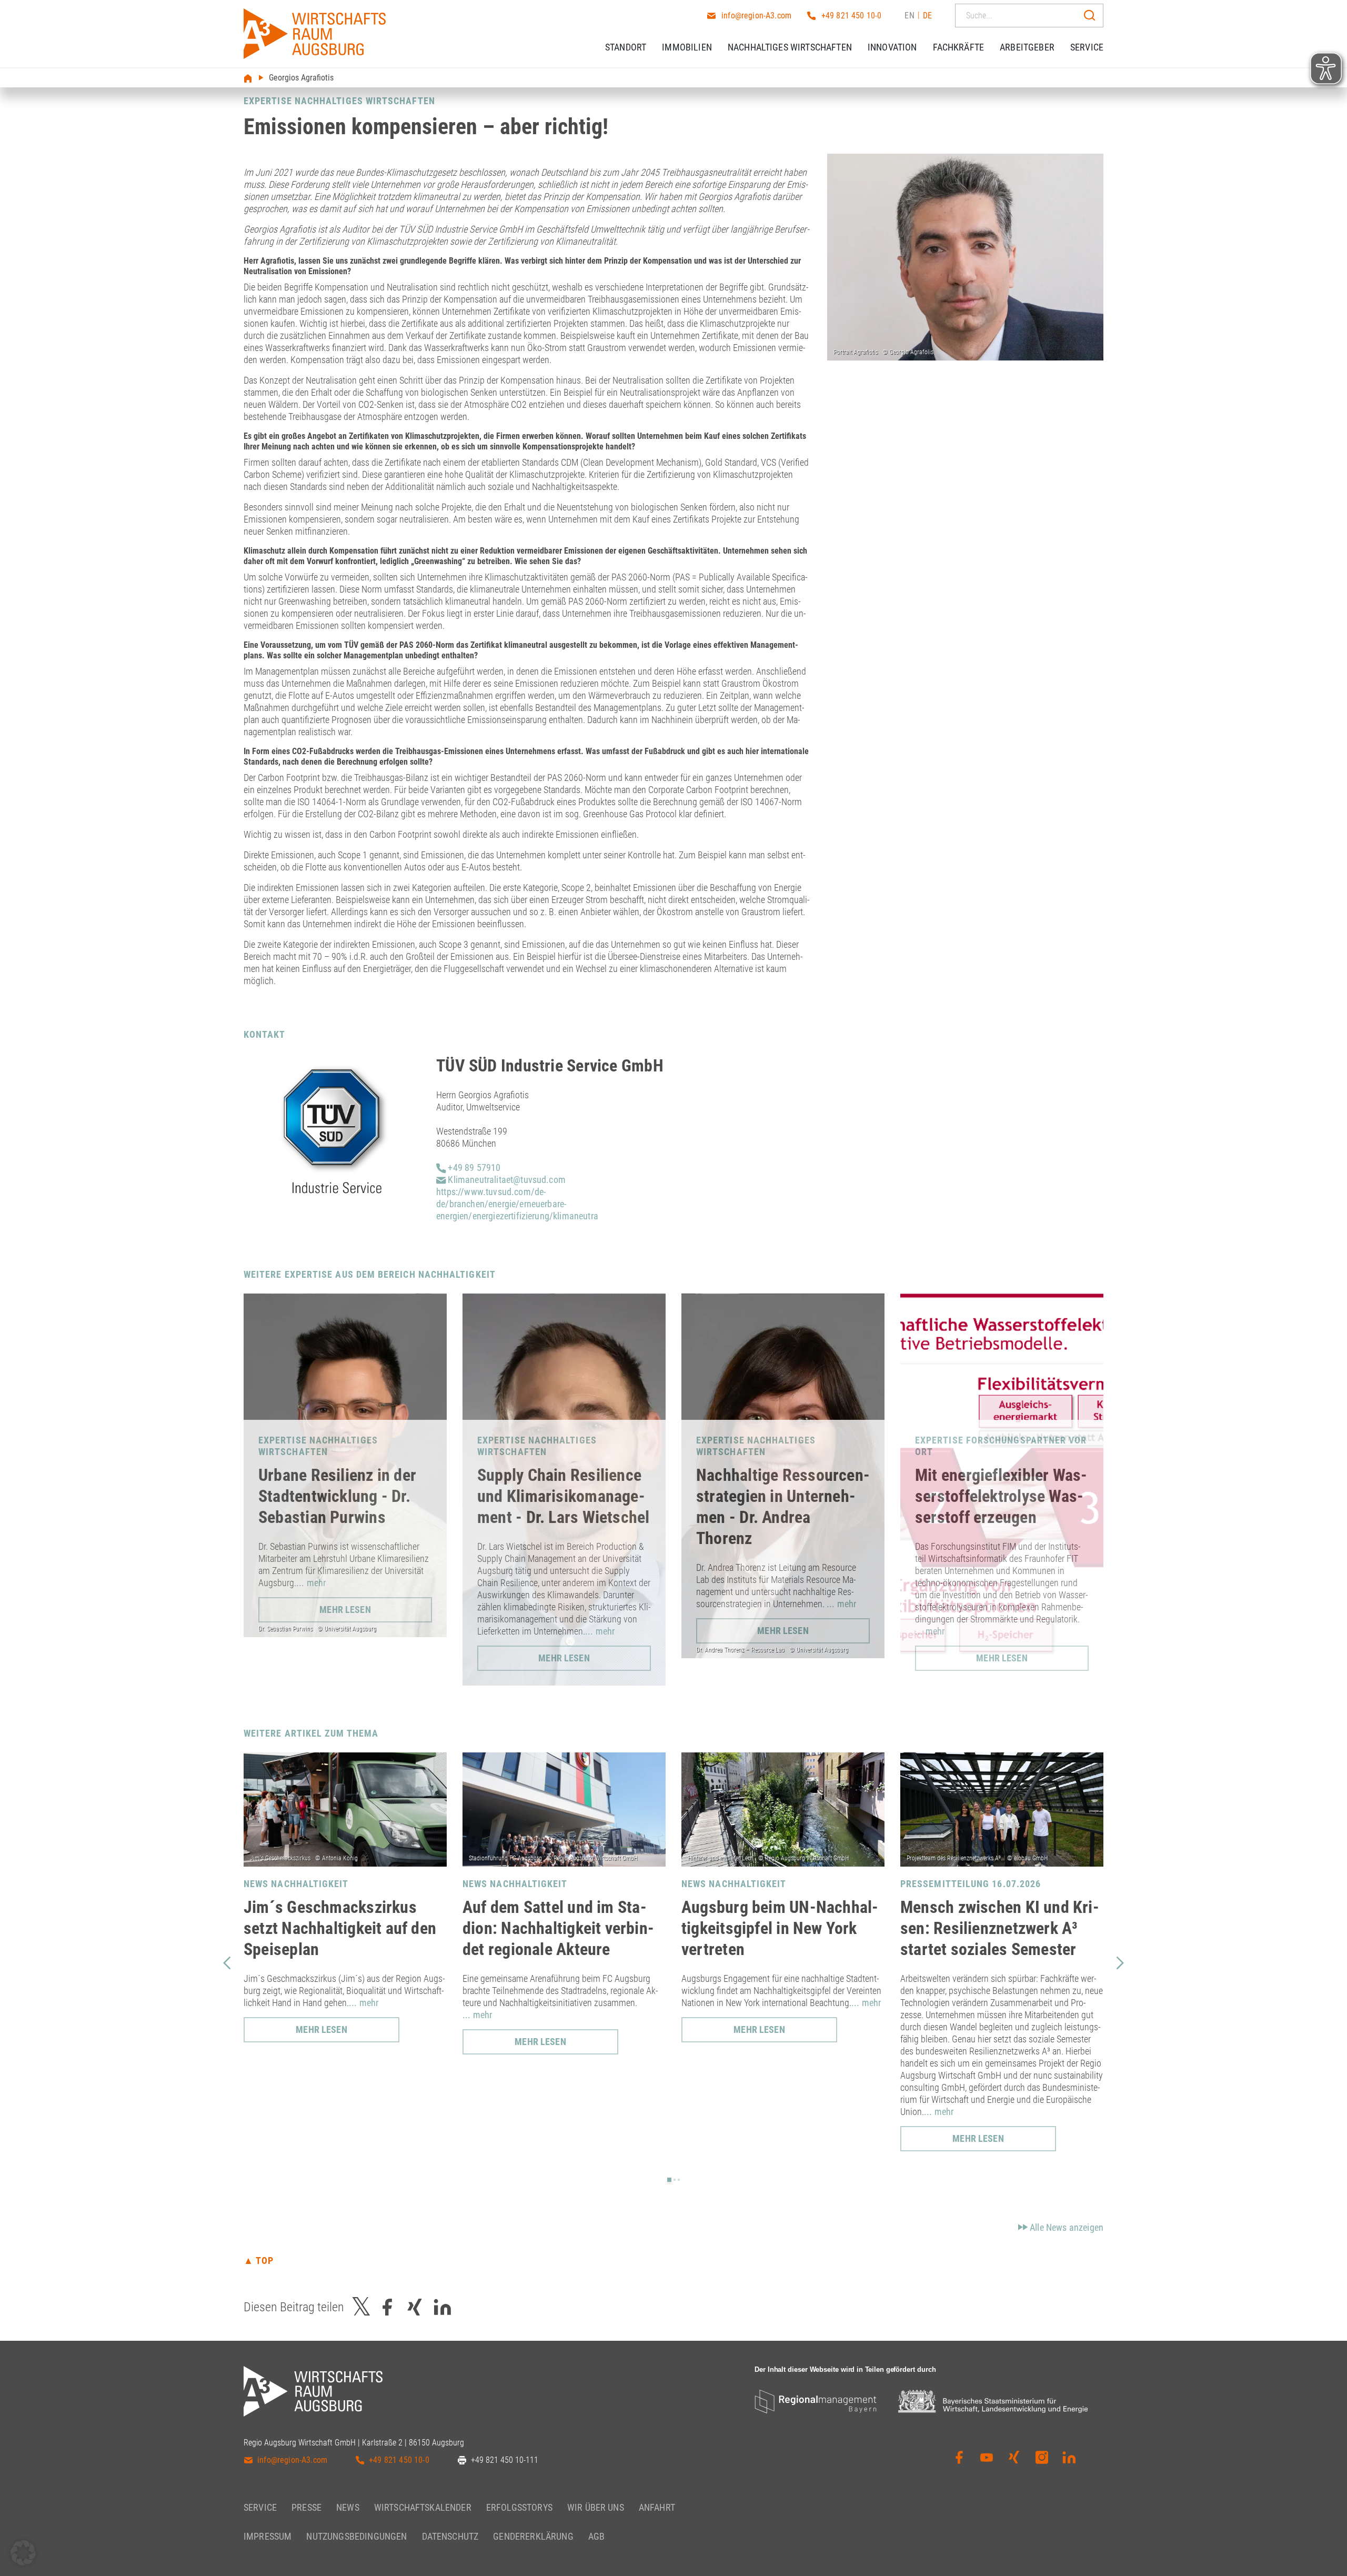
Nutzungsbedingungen (356, 2536)
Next (1120, 1962)
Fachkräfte (959, 47)
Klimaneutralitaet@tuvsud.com (506, 1180)
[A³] (315, 34)
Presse (306, 2507)
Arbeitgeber (1027, 47)
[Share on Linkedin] (443, 2307)
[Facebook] (959, 2458)
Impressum (268, 2536)
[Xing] (1014, 2458)
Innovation (892, 47)
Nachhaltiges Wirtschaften (790, 47)
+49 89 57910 (473, 1167)
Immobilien (687, 47)
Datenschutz (450, 2536)
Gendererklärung (533, 2536)
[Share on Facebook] (387, 2307)
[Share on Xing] (415, 2307)
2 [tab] (675, 2180)
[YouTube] (987, 2458)
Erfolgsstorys (519, 2507)
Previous (227, 1962)
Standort (626, 47)
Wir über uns (596, 2507)
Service (1087, 47)
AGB (596, 2536)
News (348, 2507)
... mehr (311, 1583)
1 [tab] (669, 2180)
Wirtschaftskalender (423, 2507)
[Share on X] (361, 2307)
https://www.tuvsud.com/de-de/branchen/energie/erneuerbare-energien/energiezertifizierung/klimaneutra (517, 1204)
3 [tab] (679, 2180)
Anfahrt (657, 2507)
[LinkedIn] (1069, 2458)
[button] (23, 2553)
